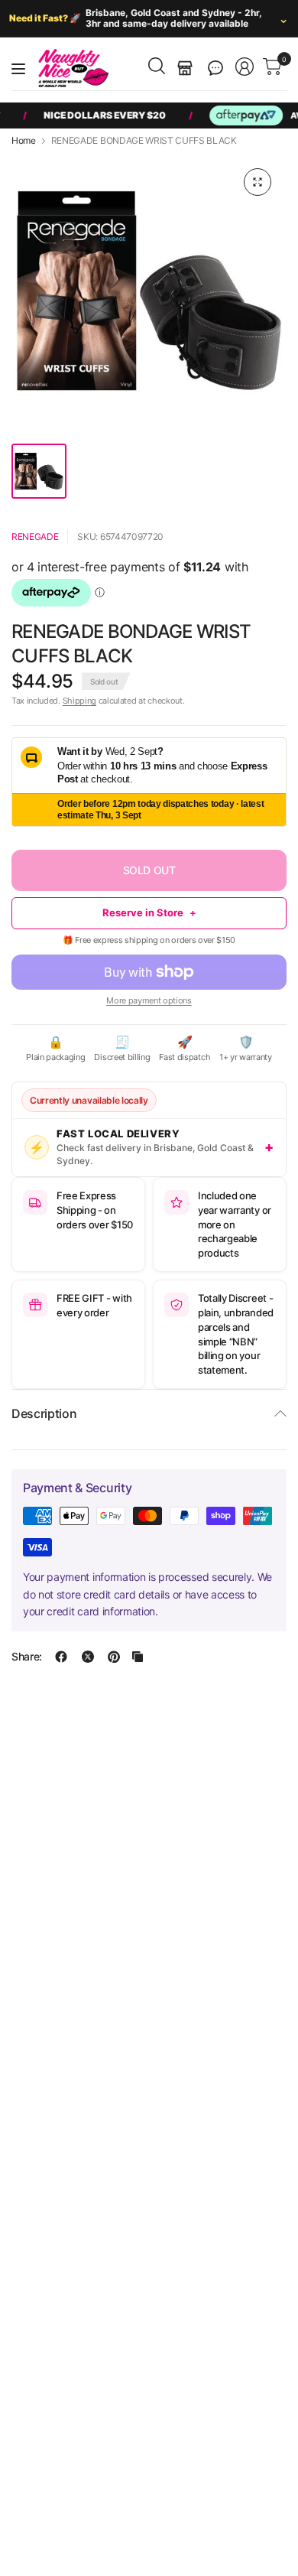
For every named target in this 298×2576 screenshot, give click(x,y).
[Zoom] (258, 182)
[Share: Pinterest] (114, 1657)
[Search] (157, 66)
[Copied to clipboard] (138, 1657)
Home (24, 141)
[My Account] (245, 67)
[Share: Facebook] (61, 1657)
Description (44, 1413)
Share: (27, 1657)
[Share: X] (88, 1657)
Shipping (79, 701)
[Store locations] (185, 68)
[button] (215, 68)
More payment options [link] (149, 1000)
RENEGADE (35, 537)
